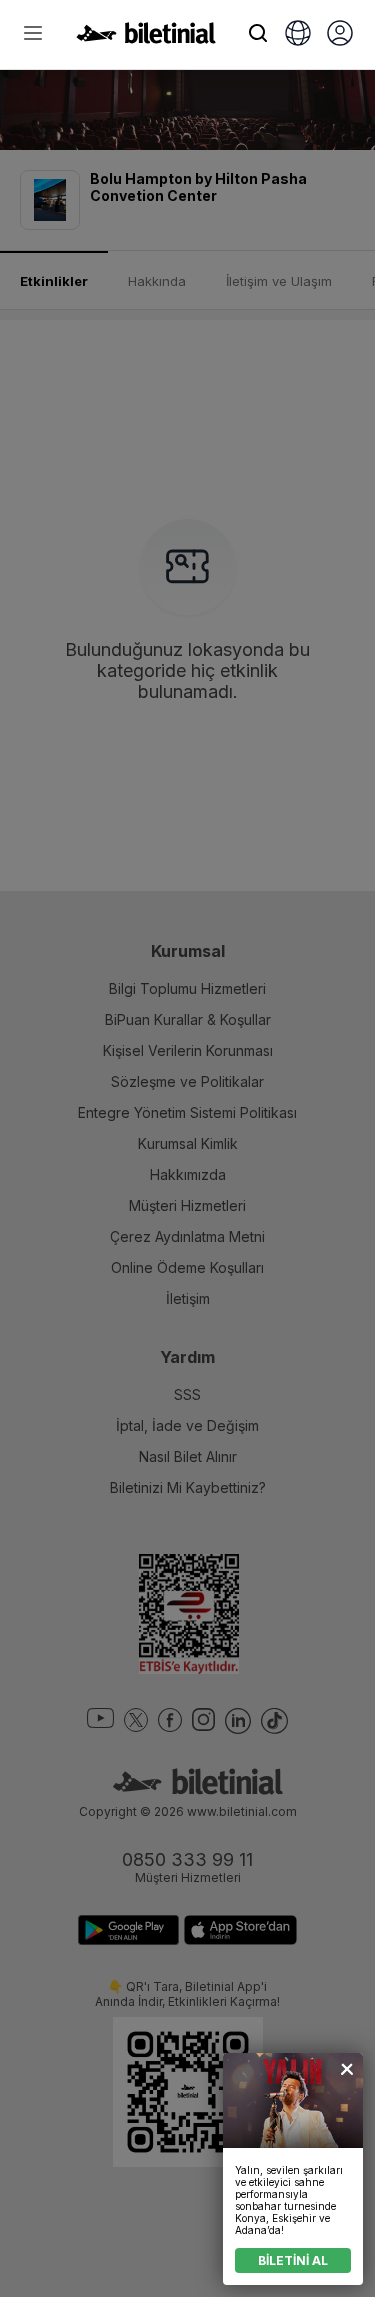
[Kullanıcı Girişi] (340, 35)
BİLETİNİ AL (293, 2260)
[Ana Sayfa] (146, 38)
